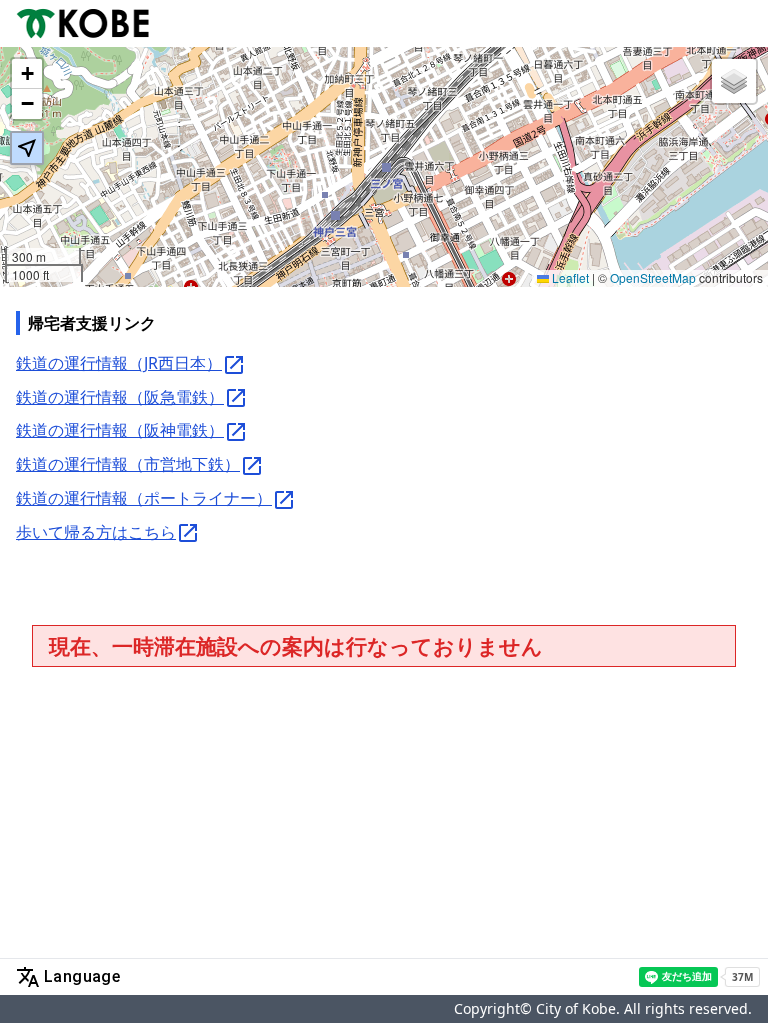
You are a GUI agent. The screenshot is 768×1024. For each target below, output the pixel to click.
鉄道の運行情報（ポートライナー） (144, 498)
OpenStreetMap (653, 277)
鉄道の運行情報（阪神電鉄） (120, 430)
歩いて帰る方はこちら (96, 532)
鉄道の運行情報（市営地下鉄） (128, 464)
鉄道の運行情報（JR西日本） (119, 363)
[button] (27, 74)
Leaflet (569, 277)
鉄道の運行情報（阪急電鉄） (120, 397)
